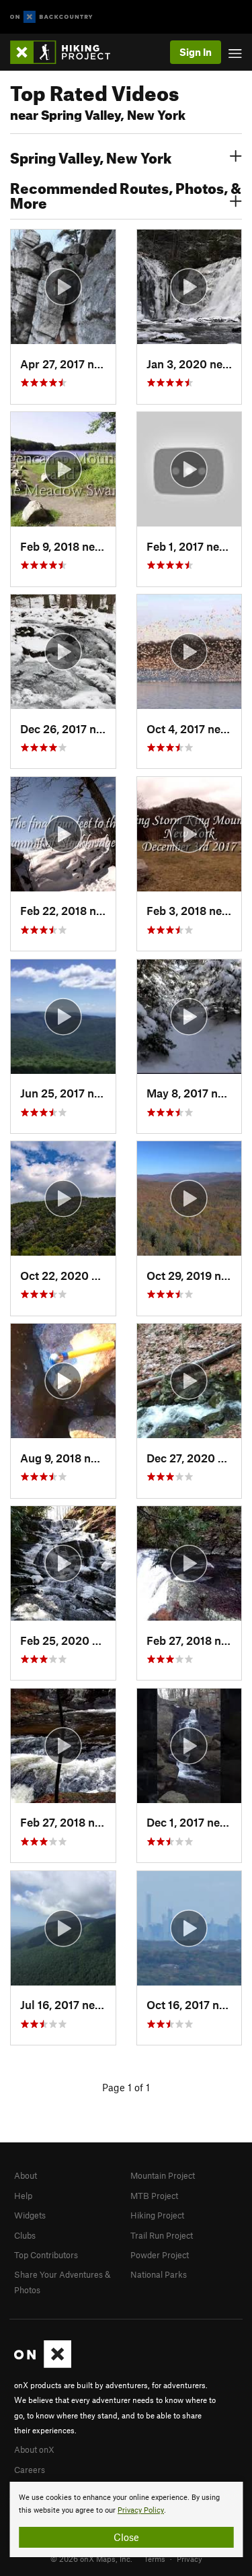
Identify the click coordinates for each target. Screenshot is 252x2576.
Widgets (30, 2215)
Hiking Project (157, 2215)
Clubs (25, 2235)
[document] (126, 2519)
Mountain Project (163, 2175)
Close (126, 2537)
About (26, 2175)
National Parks (159, 2274)
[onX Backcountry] (51, 17)
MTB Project (154, 2196)
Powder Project (160, 2255)
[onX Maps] (43, 2365)
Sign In (196, 52)
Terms (155, 2558)
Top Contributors (46, 2255)
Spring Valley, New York (91, 156)
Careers (30, 2470)
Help (23, 2196)
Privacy (190, 2558)
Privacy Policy (141, 2510)
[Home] (67, 52)
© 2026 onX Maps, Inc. (91, 2558)
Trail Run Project (162, 2235)
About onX (34, 2449)
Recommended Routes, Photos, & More (126, 194)
